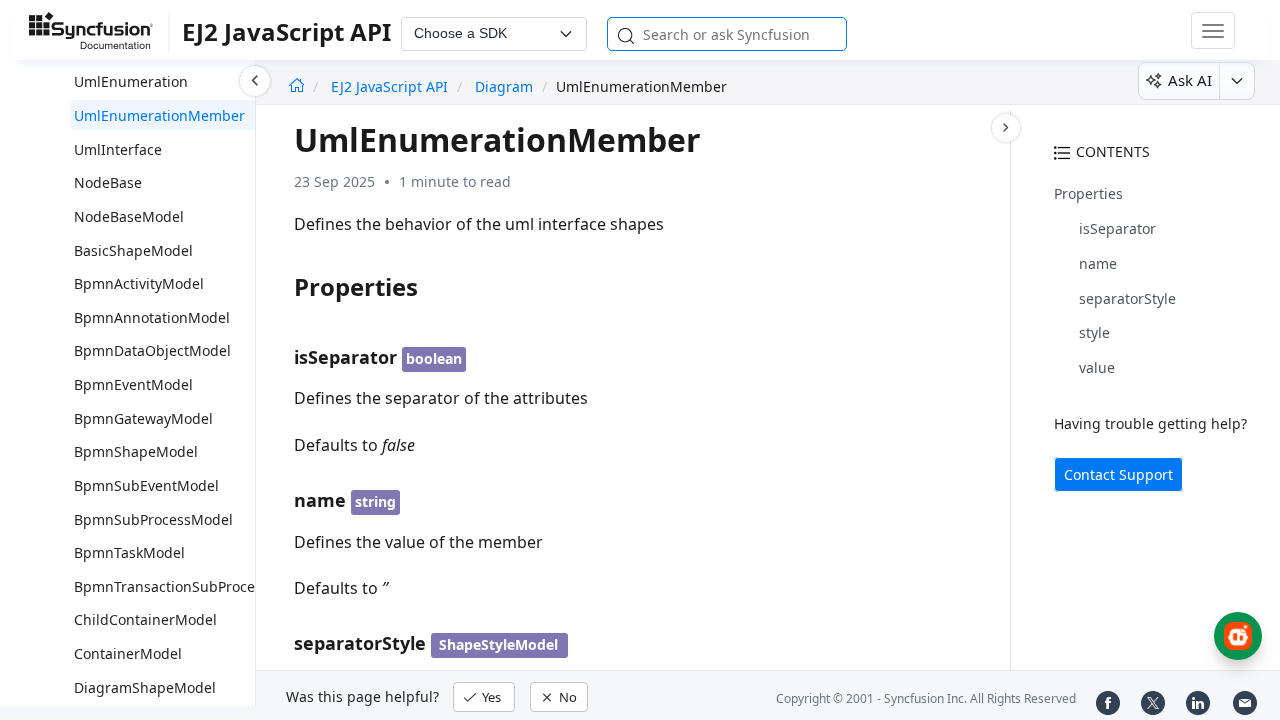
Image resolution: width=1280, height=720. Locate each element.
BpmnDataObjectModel (152, 350)
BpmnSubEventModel (146, 485)
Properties (1088, 193)
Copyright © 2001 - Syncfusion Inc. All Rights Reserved (926, 698)
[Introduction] (296, 86)
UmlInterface (118, 149)
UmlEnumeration (131, 81)
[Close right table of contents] (1006, 128)
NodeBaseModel (129, 216)
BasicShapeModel (133, 250)
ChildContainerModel (145, 619)
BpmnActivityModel (139, 283)
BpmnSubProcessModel (153, 519)
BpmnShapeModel (136, 451)
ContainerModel (128, 653)
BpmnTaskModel (129, 552)
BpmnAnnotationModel (152, 317)
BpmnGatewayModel (143, 418)
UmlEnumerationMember (159, 115)
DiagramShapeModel (145, 687)
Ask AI (1190, 80)
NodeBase (108, 182)
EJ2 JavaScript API (391, 86)
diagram (504, 86)
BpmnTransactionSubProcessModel (192, 586)
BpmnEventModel (133, 384)
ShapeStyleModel (498, 644)
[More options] (1236, 81)
